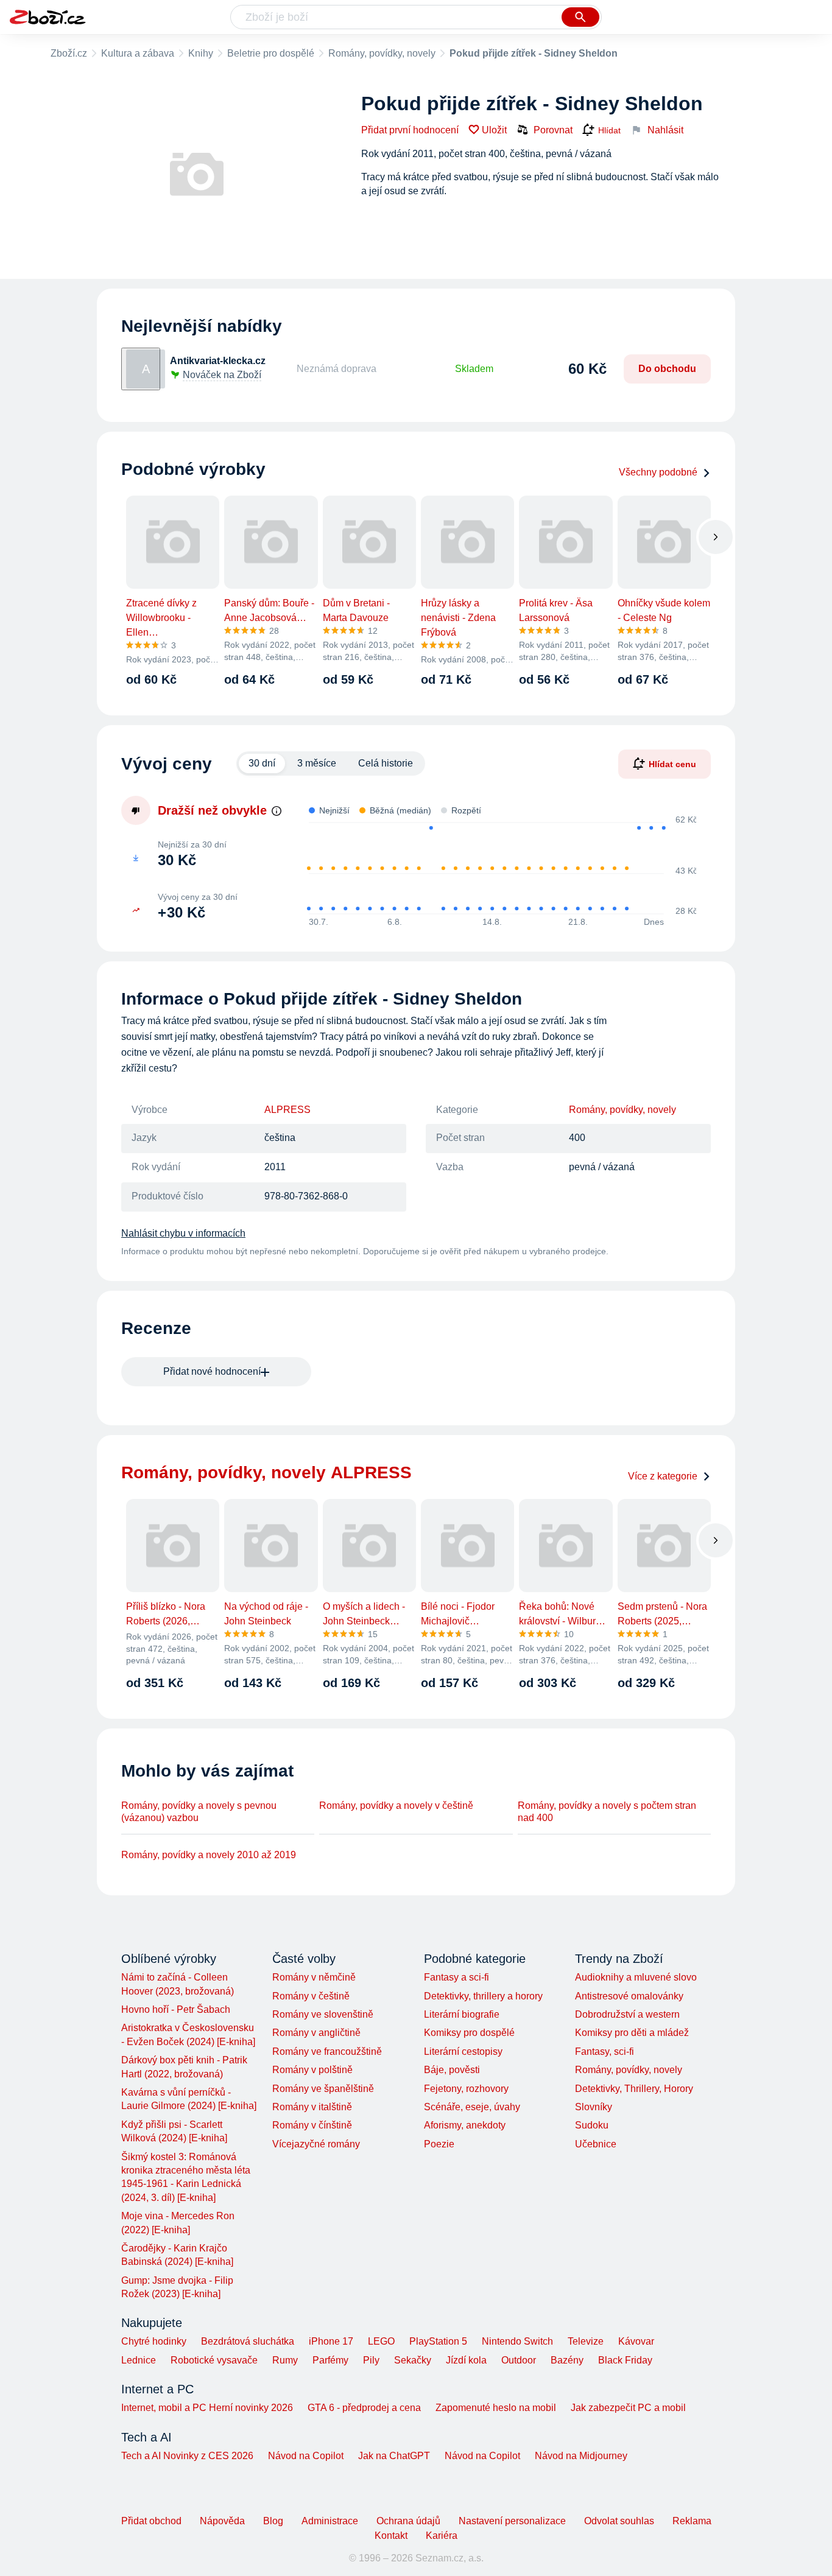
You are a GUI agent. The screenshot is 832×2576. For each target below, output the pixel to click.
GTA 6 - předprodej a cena (364, 2408)
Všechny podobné (658, 472)
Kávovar (636, 2341)
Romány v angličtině (316, 2033)
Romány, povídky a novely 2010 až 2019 (209, 1855)
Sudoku (592, 2125)
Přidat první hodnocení (410, 130)
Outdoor (519, 2360)
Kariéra (442, 2536)
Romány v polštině (312, 2070)
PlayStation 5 (438, 2341)
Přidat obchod (151, 2521)
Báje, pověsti (452, 2070)
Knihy (201, 53)
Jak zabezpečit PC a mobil (628, 2408)
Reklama (692, 2521)
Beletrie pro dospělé (271, 53)
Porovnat (553, 130)
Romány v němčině (314, 1977)
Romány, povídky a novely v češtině (396, 1806)
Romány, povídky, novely (382, 53)
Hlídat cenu (672, 763)
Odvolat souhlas (619, 2521)
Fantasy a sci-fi (457, 1977)
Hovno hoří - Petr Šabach (176, 2009)
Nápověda (222, 2521)
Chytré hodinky (154, 2341)
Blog (273, 2521)
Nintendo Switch (517, 2341)
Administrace (330, 2521)
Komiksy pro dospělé (469, 2033)
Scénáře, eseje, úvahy (472, 2107)
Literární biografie (462, 2014)
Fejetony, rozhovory (466, 2089)
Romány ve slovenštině (323, 2014)
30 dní (262, 763)
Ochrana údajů (408, 2521)
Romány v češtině (311, 1996)
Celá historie (386, 763)
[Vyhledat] (580, 17)
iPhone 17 (331, 2341)
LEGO (381, 2341)
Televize (586, 2341)
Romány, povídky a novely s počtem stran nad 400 (607, 1812)
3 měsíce (317, 763)
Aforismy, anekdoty (465, 2125)
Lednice (139, 2360)
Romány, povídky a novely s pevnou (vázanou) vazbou (199, 1812)
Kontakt (391, 2536)
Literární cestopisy (463, 2051)
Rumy (285, 2360)
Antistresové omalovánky (629, 1996)
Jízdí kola (466, 2360)
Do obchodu (667, 369)
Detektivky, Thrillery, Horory (634, 2089)
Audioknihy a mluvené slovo (636, 1977)
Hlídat (609, 130)
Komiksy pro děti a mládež (632, 2033)
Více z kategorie (663, 1476)
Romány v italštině (312, 2107)
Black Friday (625, 2360)
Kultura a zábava (138, 53)
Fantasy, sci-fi (605, 2051)
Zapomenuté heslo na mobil (496, 2408)
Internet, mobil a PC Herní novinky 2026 (207, 2408)
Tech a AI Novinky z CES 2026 (187, 2456)
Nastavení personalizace (512, 2521)
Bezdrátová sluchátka (248, 2341)
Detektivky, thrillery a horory (483, 1996)
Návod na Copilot (306, 2456)
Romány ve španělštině (323, 2089)
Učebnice (596, 2144)
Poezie (439, 2144)
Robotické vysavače (214, 2360)
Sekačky (413, 2360)
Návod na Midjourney (581, 2456)
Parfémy (330, 2360)
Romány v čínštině (312, 2125)
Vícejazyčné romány (316, 2144)
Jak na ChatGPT (394, 2456)
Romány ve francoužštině (327, 2051)
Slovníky (594, 2107)
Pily (371, 2360)
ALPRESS (287, 1110)
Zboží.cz (69, 53)
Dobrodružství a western (627, 2014)
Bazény (567, 2360)
